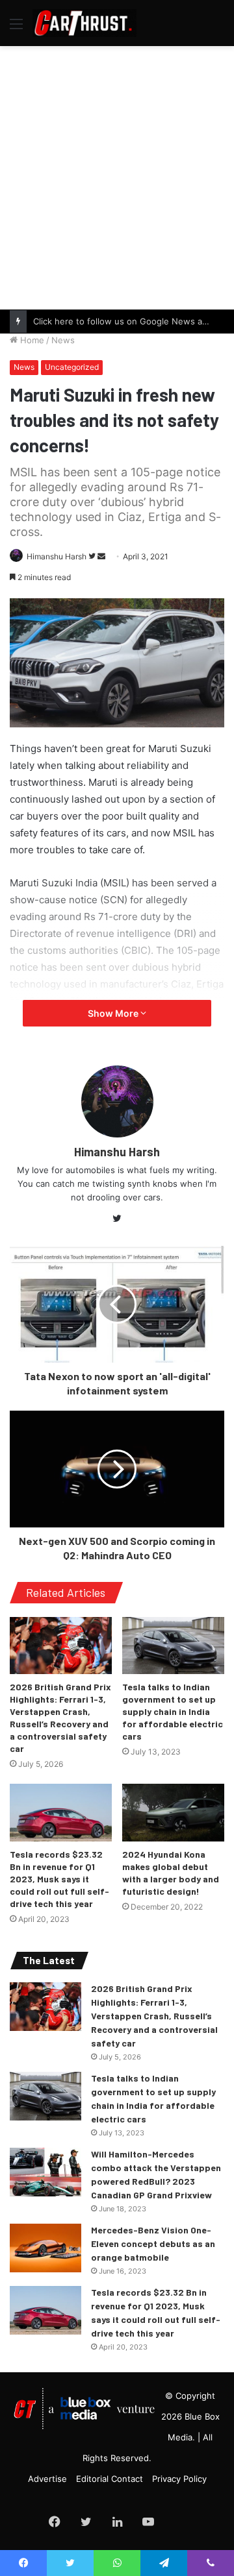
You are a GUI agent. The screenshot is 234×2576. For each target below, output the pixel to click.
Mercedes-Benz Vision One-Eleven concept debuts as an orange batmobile (153, 2243)
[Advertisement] (117, 176)
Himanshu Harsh (57, 556)
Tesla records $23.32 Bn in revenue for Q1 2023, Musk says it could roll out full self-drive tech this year (59, 1879)
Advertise (47, 2479)
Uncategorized (72, 367)
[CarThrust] (84, 23)
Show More (114, 1013)
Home (31, 340)
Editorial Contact (110, 2479)
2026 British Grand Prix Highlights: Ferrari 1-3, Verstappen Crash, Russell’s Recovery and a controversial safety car (154, 2016)
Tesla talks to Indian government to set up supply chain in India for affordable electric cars (173, 1711)
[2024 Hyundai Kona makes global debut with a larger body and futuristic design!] (173, 1813)
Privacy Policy (179, 2479)
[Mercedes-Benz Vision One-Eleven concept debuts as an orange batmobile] (45, 2248)
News (63, 340)
